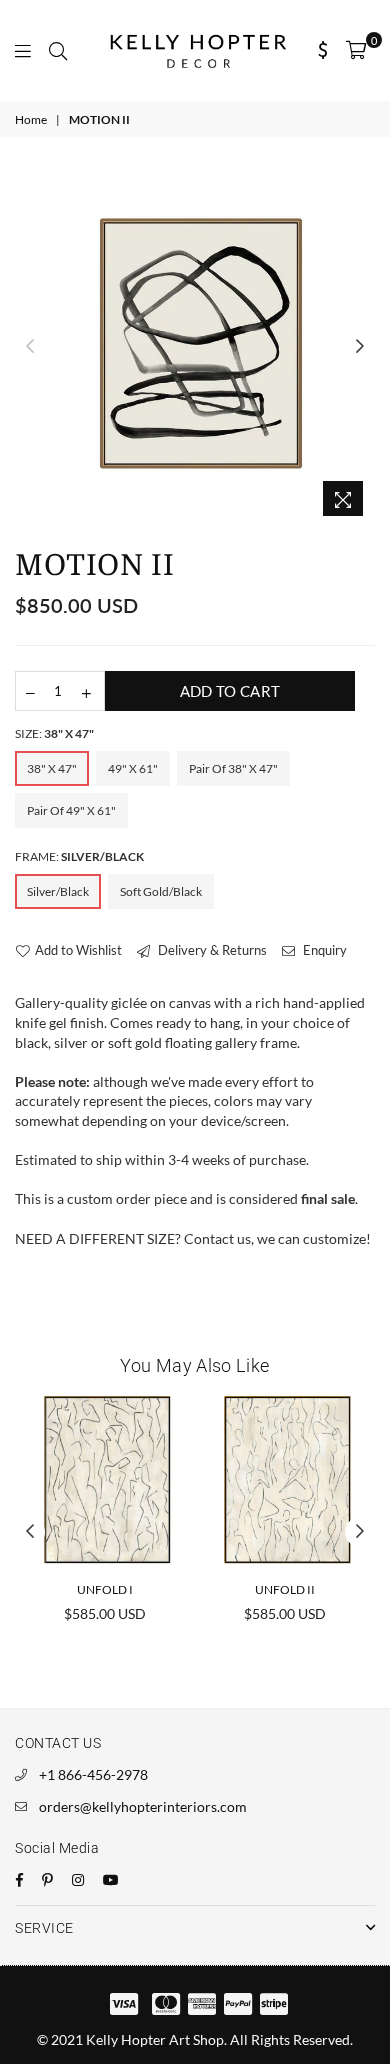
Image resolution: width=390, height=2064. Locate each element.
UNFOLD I (105, 1589)
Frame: (79, 856)
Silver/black (58, 891)
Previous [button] (30, 347)
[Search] (58, 50)
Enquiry (323, 950)
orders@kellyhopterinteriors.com (143, 1806)
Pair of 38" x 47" (233, 768)
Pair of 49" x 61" (71, 810)
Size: (54, 733)
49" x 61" (133, 768)
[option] (195, 346)
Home (31, 119)
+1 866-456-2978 (93, 1774)
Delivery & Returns (211, 950)
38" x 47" (52, 768)
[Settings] (323, 50)
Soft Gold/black (161, 891)
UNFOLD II (285, 1589)
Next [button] (360, 347)
